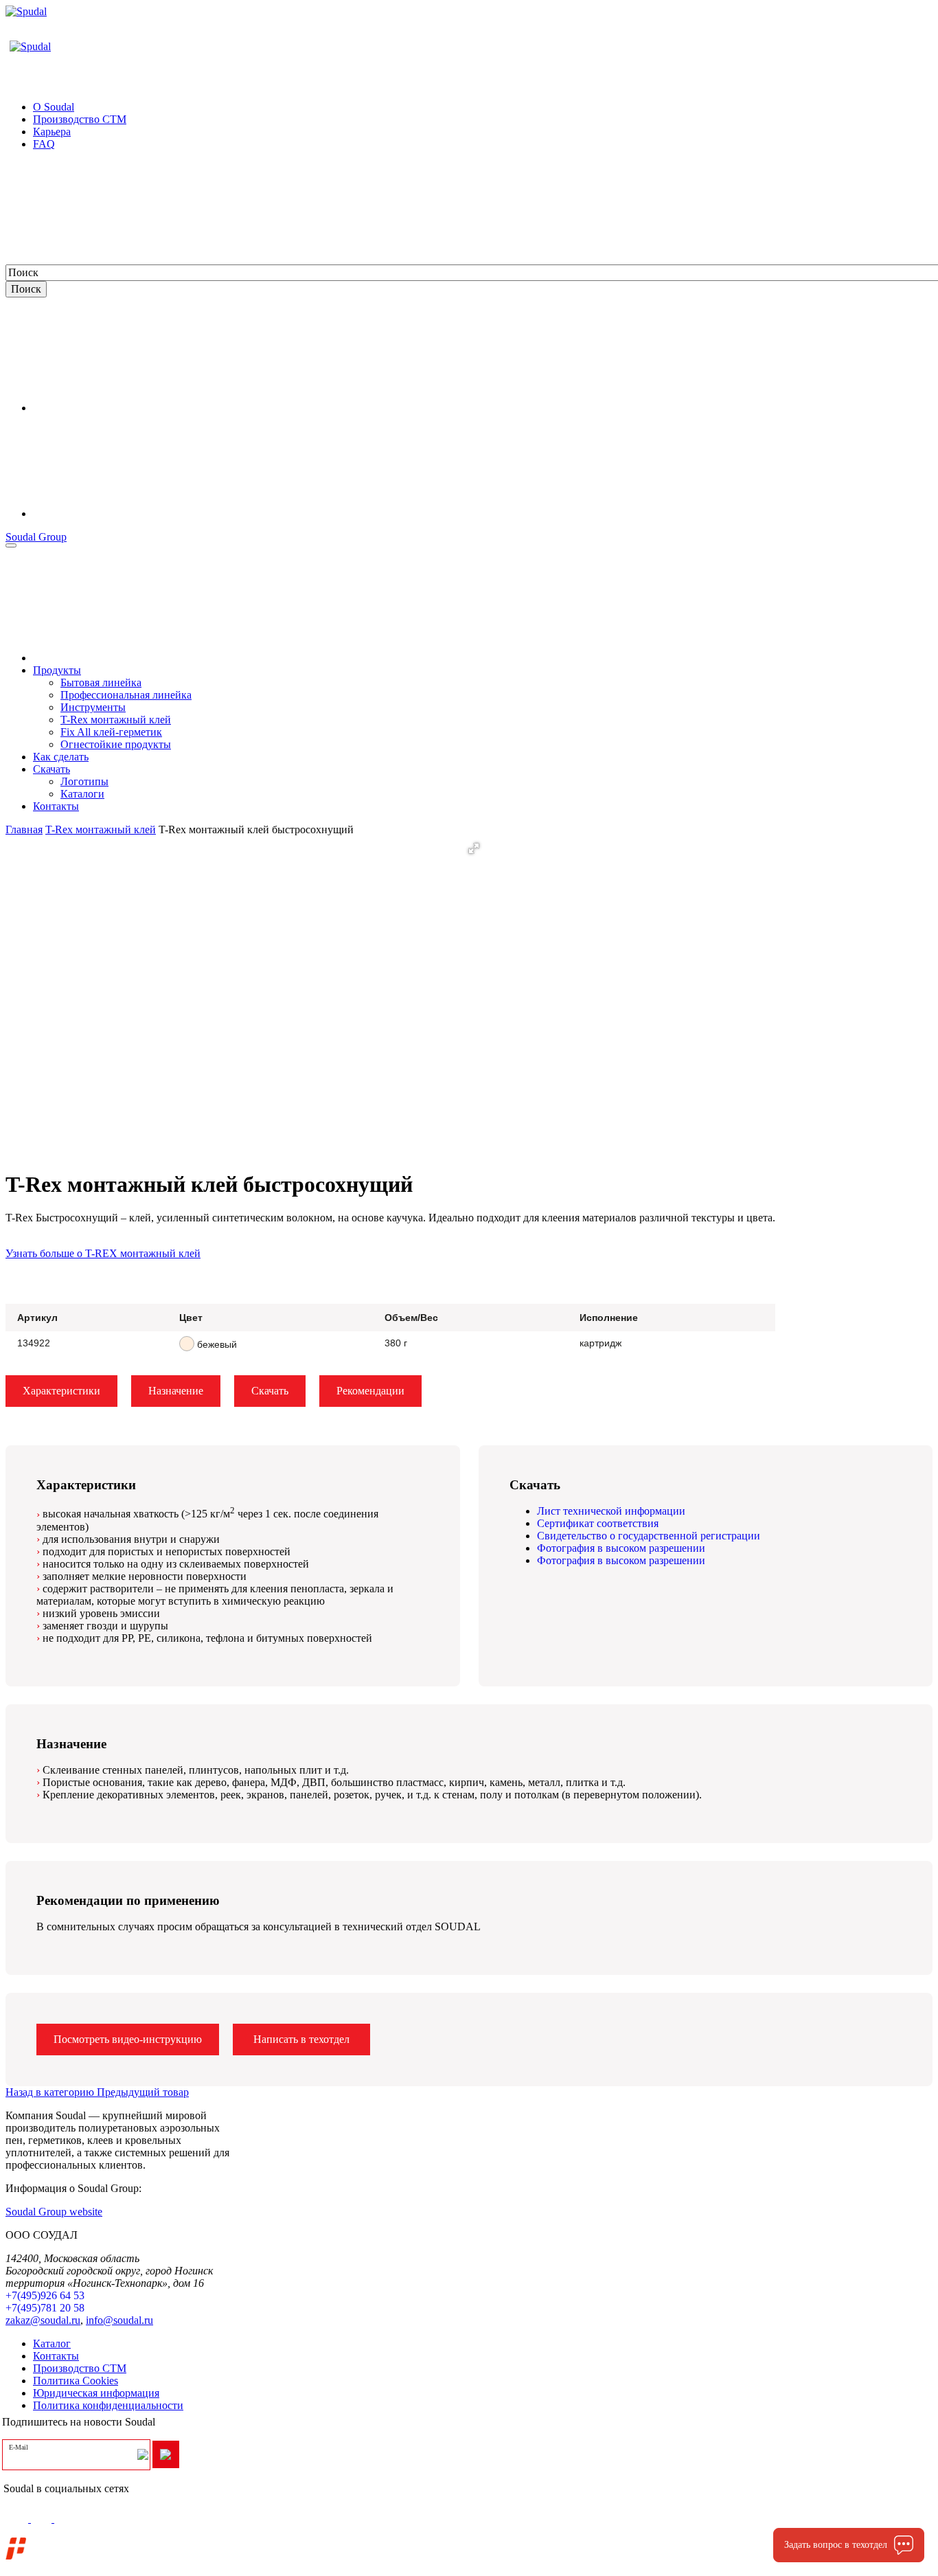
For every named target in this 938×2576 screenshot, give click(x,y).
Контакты (56, 2356)
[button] (474, 848)
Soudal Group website (54, 2212)
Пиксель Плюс (121, 2554)
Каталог (52, 2343)
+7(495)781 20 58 (45, 2308)
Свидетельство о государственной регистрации (649, 1536)
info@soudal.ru (119, 2320)
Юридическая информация (96, 2393)
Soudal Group (36, 537)
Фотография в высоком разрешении (621, 1548)
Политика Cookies (76, 2381)
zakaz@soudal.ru (43, 2320)
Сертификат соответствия (598, 1523)
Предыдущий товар (143, 2092)
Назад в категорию (51, 2092)
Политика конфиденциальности (108, 2405)
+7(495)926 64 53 (45, 2295)
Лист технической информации (611, 1511)
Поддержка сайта (73, 2541)
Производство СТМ (80, 2368)
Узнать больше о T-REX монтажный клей (103, 1253)
